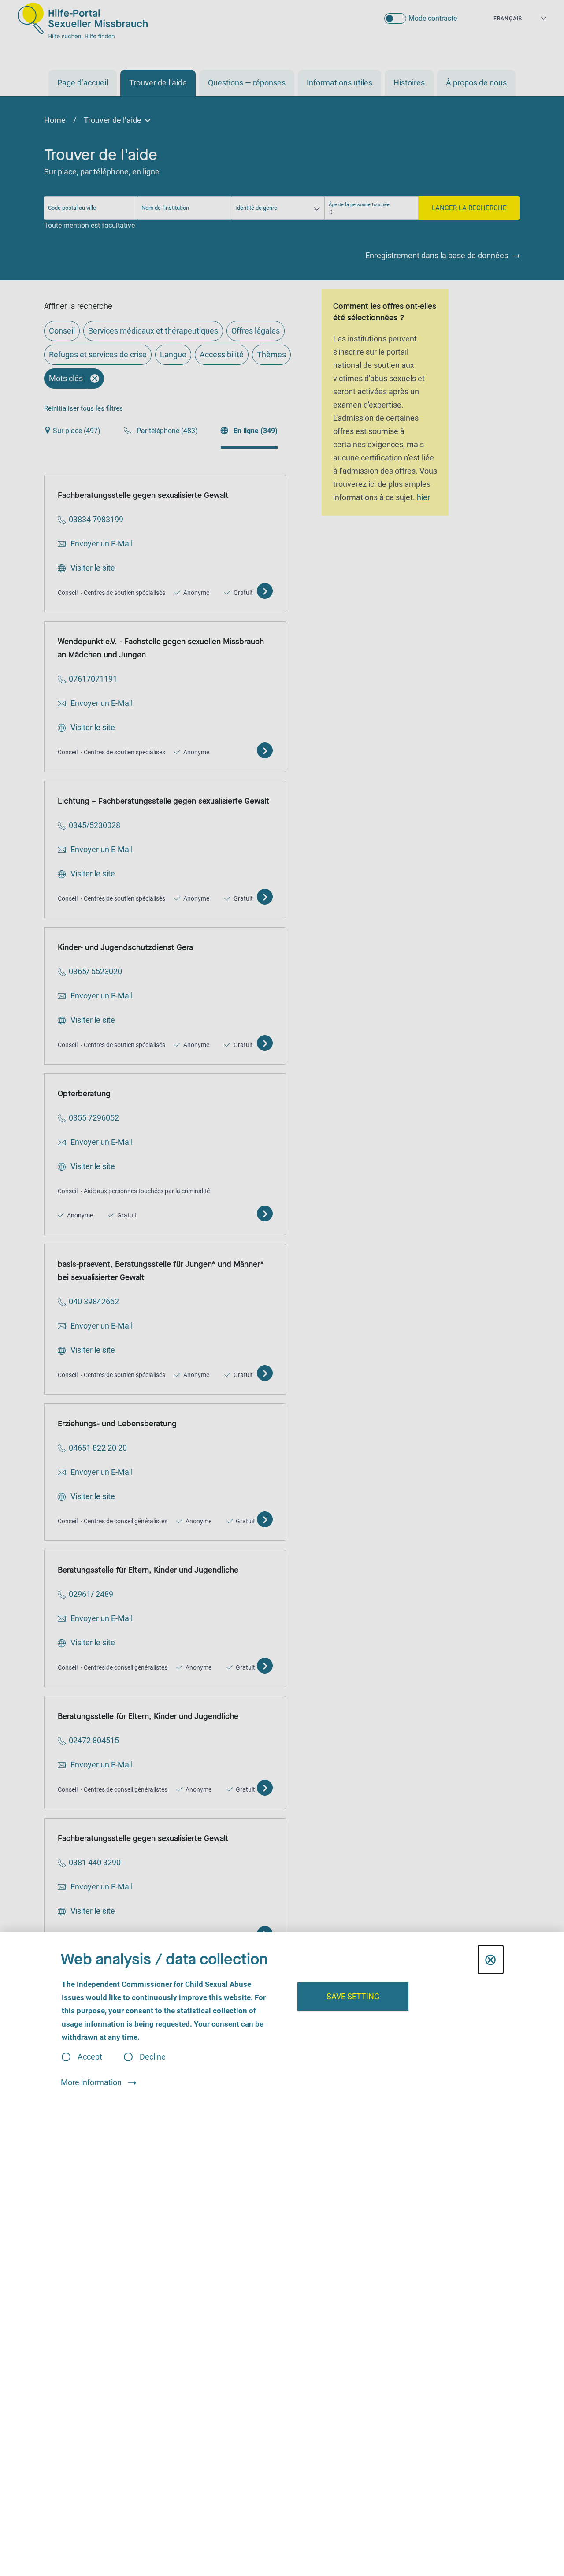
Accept (90, 2057)
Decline (153, 2057)
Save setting (353, 1996)
